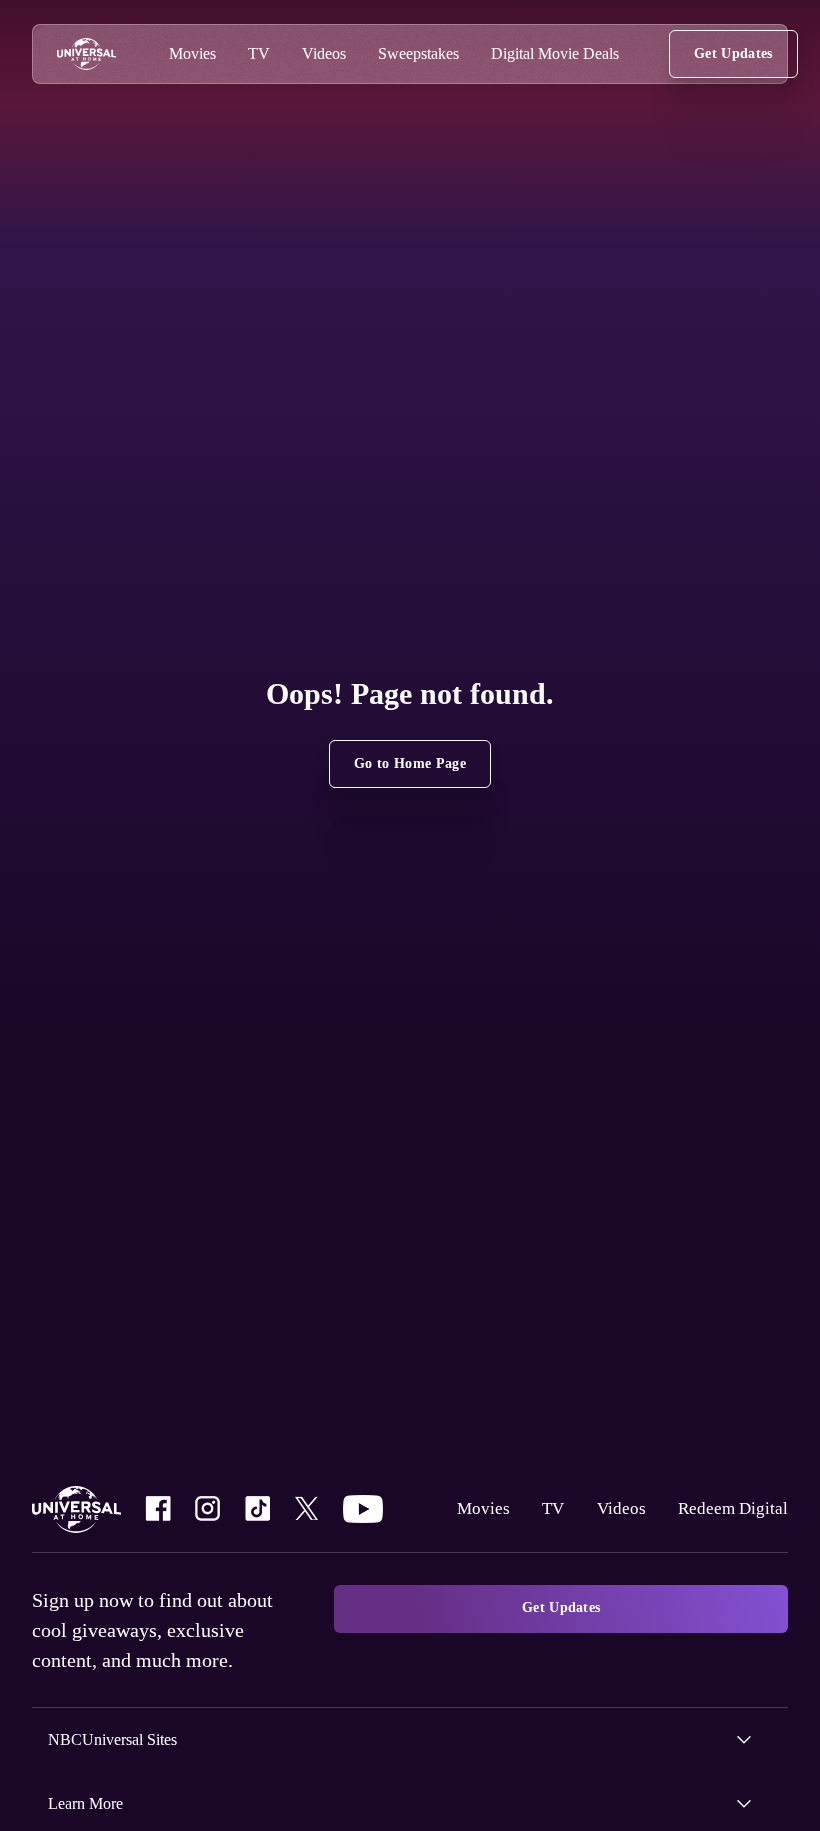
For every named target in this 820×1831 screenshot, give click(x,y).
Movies (475, 1508)
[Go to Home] (86, 54)
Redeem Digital (730, 1508)
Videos (614, 1508)
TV (544, 1508)
